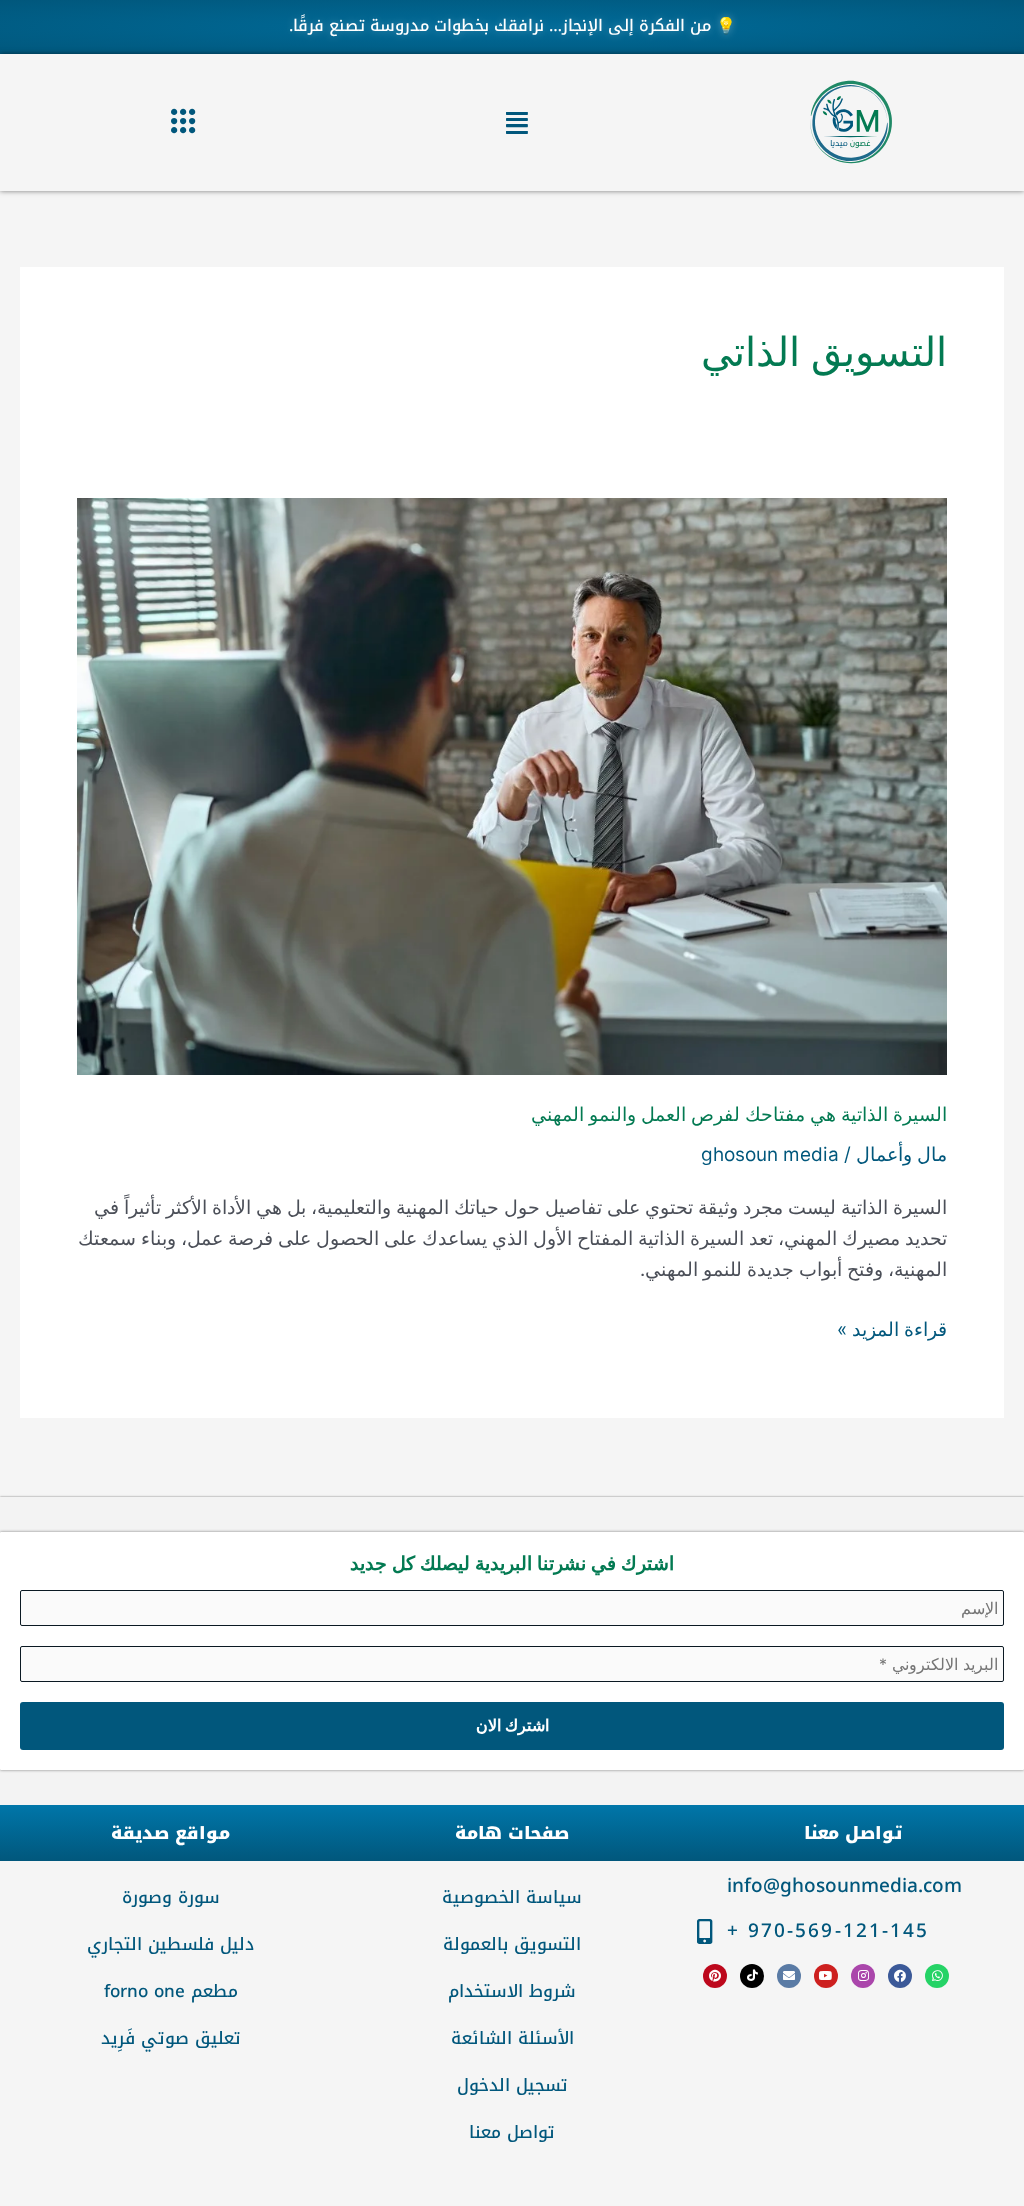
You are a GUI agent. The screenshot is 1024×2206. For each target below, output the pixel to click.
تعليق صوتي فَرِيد (171, 2038)
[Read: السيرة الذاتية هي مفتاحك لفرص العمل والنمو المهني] (512, 785)
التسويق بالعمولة (512, 1944)
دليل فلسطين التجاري (170, 1944)
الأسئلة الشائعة (512, 2038)
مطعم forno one (171, 1991)
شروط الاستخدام (512, 1991)
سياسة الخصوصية (512, 1897)
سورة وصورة (171, 1897)
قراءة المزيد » (892, 1327)
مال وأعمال (901, 1154)
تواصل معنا (512, 2132)
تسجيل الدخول (512, 2085)
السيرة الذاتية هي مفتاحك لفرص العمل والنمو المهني (739, 1114)
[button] (517, 123)
